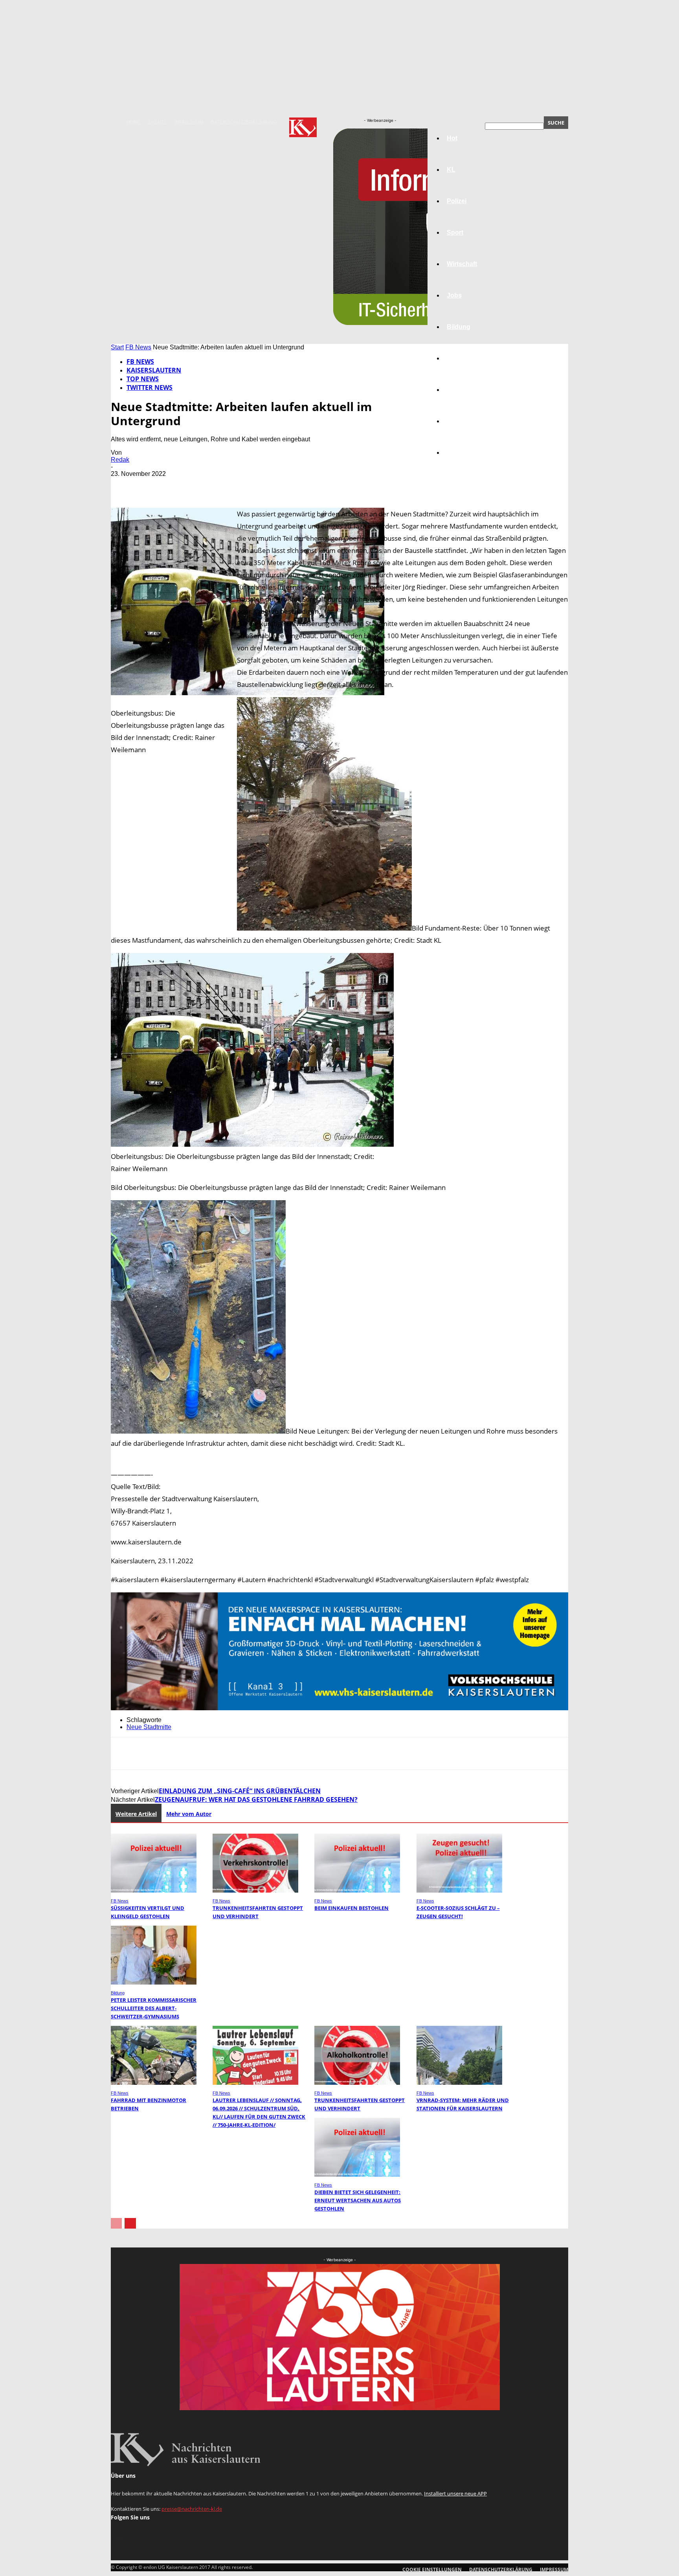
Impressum (189, 122)
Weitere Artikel (136, 1814)
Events (158, 122)
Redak (120, 460)
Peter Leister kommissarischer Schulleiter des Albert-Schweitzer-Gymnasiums (154, 2008)
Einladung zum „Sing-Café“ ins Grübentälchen (240, 1791)
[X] (152, 485)
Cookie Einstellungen (432, 2570)
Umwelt (458, 358)
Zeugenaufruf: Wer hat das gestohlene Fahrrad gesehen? (256, 1799)
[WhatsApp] (209, 485)
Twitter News (150, 387)
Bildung (118, 1993)
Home (134, 122)
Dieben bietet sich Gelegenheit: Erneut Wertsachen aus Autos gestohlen (358, 2200)
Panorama (462, 453)
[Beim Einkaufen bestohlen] (357, 1890)
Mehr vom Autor (189, 1814)
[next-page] (130, 2223)
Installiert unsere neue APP (455, 2493)
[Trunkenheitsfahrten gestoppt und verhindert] (255, 1890)
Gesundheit (464, 390)
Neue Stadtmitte (149, 1727)
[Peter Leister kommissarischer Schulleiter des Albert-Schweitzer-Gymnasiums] (154, 1982)
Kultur (456, 421)
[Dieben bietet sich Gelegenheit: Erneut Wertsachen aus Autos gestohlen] (357, 2175)
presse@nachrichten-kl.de (192, 2509)
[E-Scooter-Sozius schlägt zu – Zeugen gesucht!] (459, 1890)
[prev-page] (116, 2223)
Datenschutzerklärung (244, 122)
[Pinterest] (180, 485)
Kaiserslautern (154, 370)
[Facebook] (124, 485)
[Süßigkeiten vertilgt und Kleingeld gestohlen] (154, 1890)
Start (117, 347)
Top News (143, 379)
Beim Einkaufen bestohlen (351, 1908)
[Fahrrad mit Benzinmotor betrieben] (154, 2083)
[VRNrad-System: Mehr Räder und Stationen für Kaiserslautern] (459, 2083)
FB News (138, 347)
